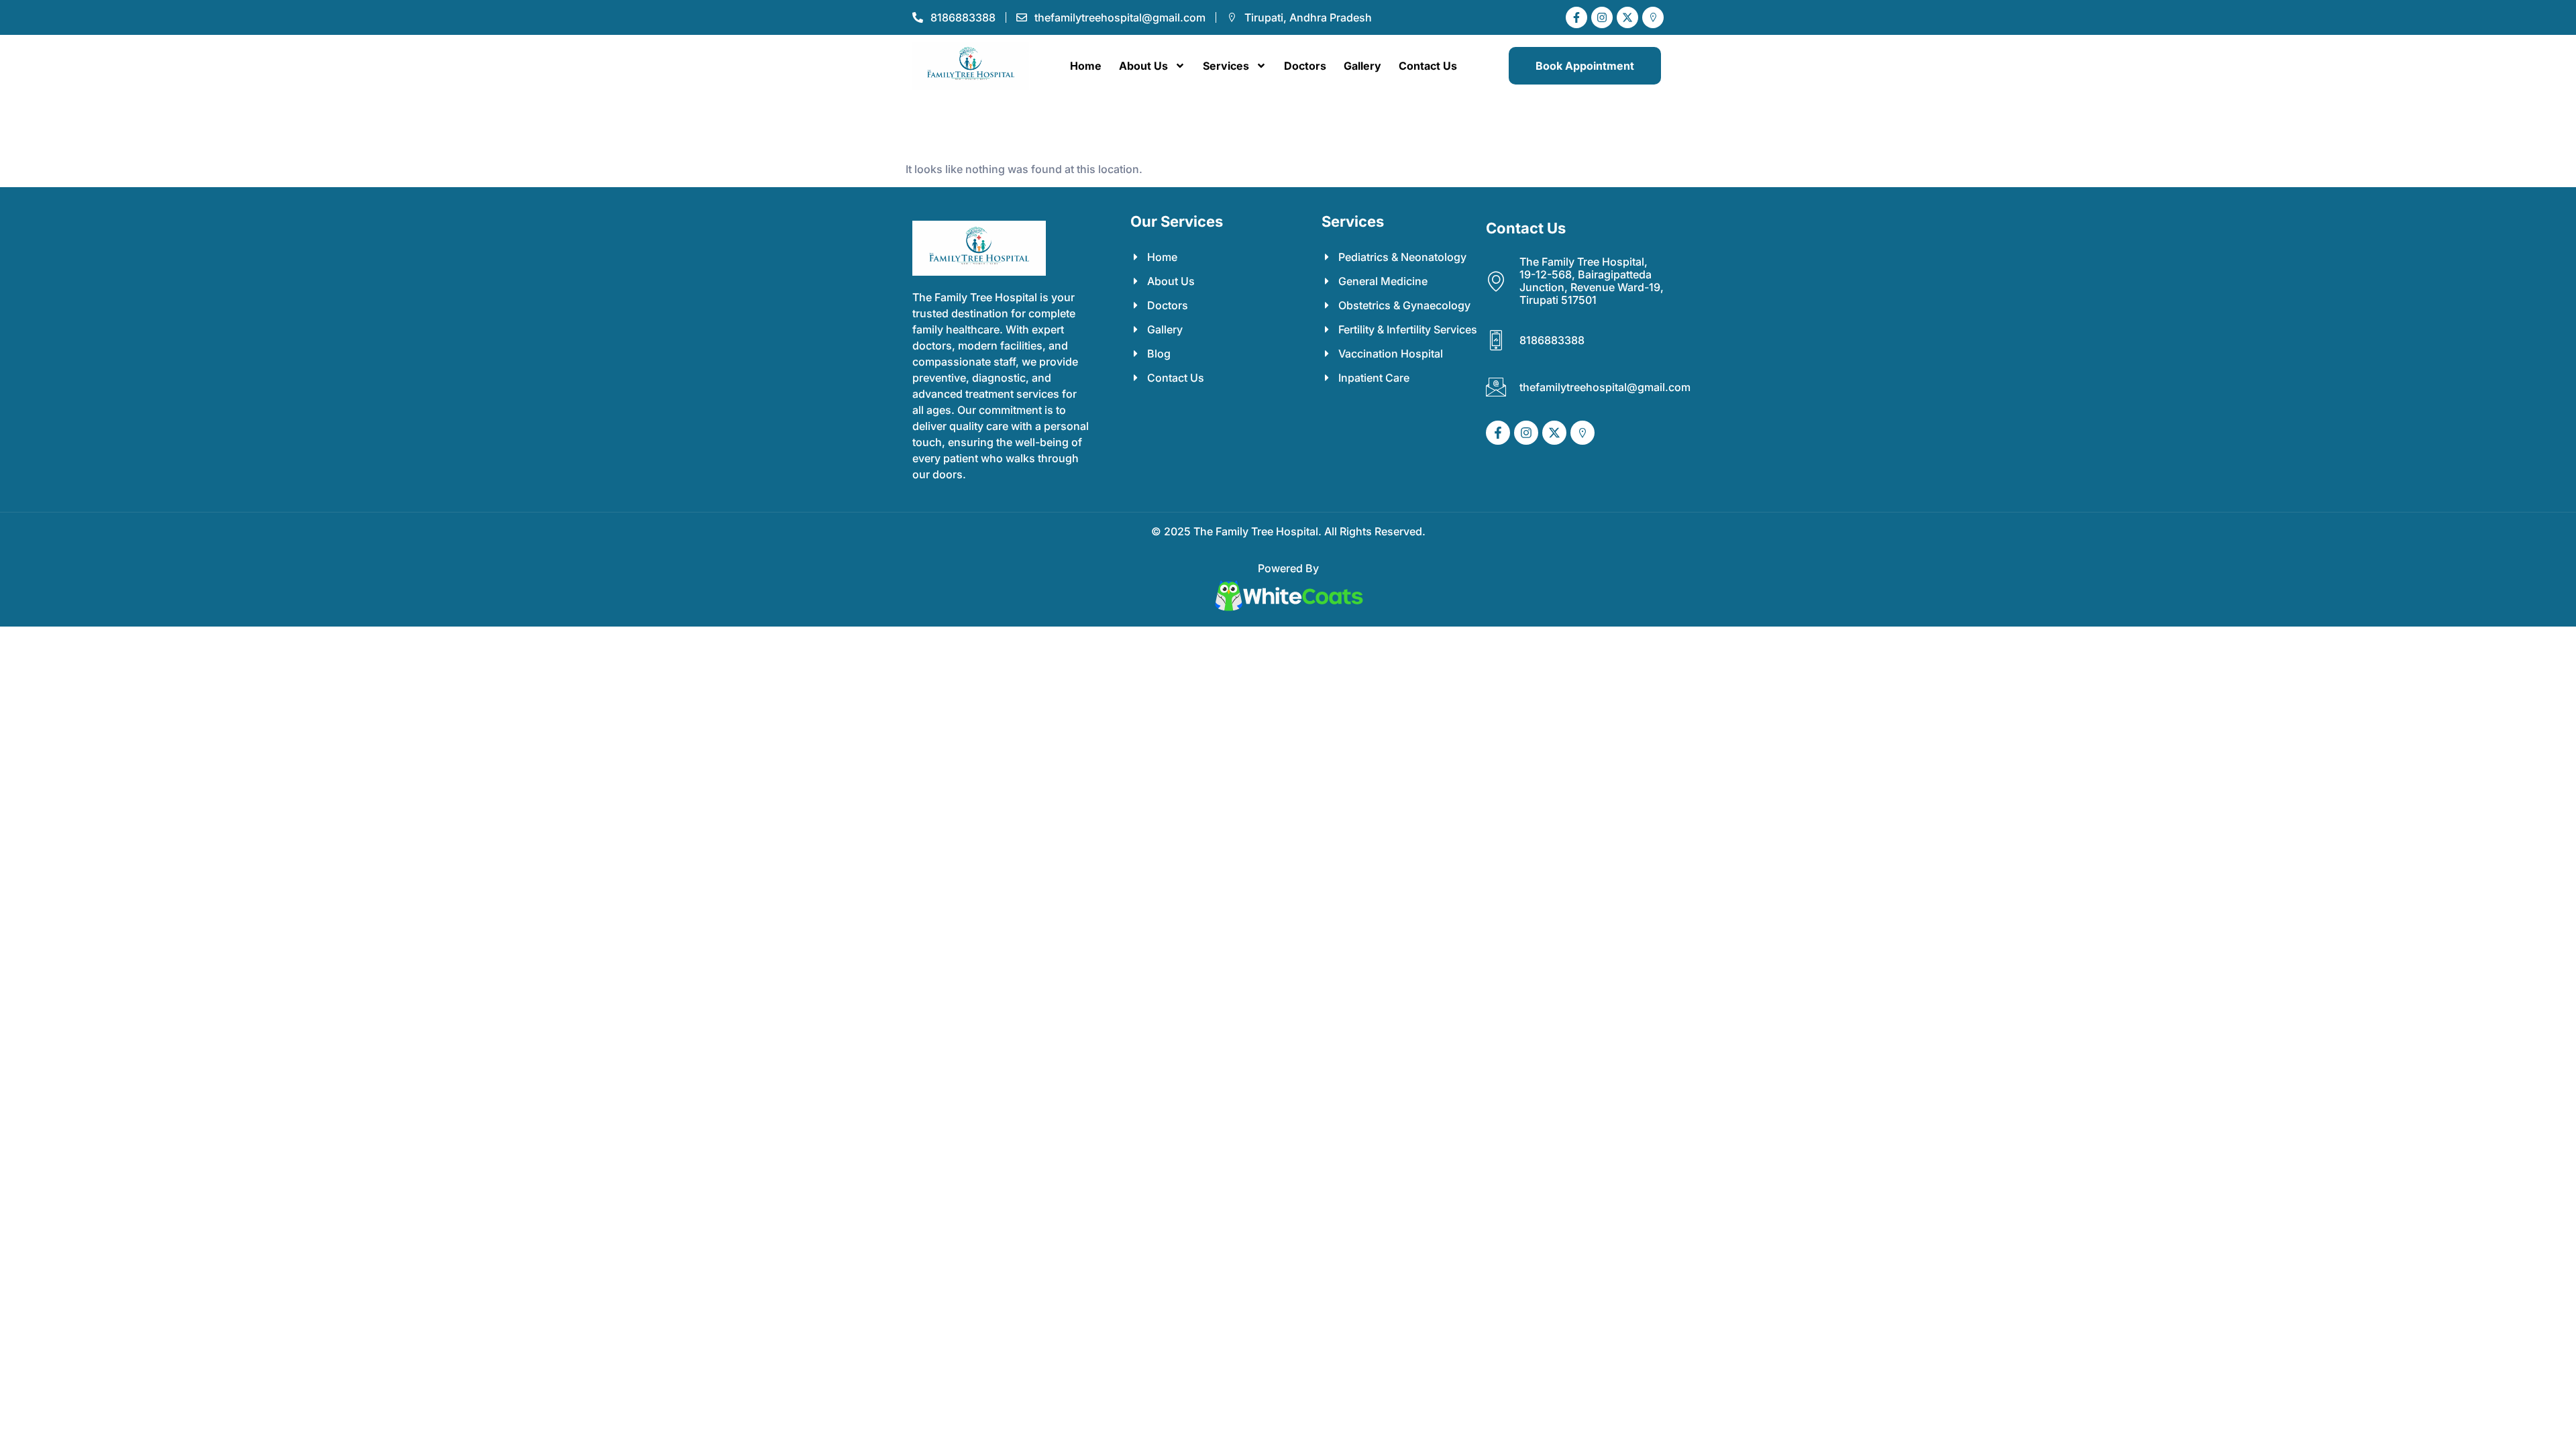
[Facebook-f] (1576, 17)
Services (1226, 66)
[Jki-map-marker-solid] (1653, 17)
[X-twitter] (1627, 17)
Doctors (1305, 66)
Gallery (1362, 66)
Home (1086, 66)
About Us (1143, 66)
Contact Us (1428, 66)
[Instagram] (1602, 17)
